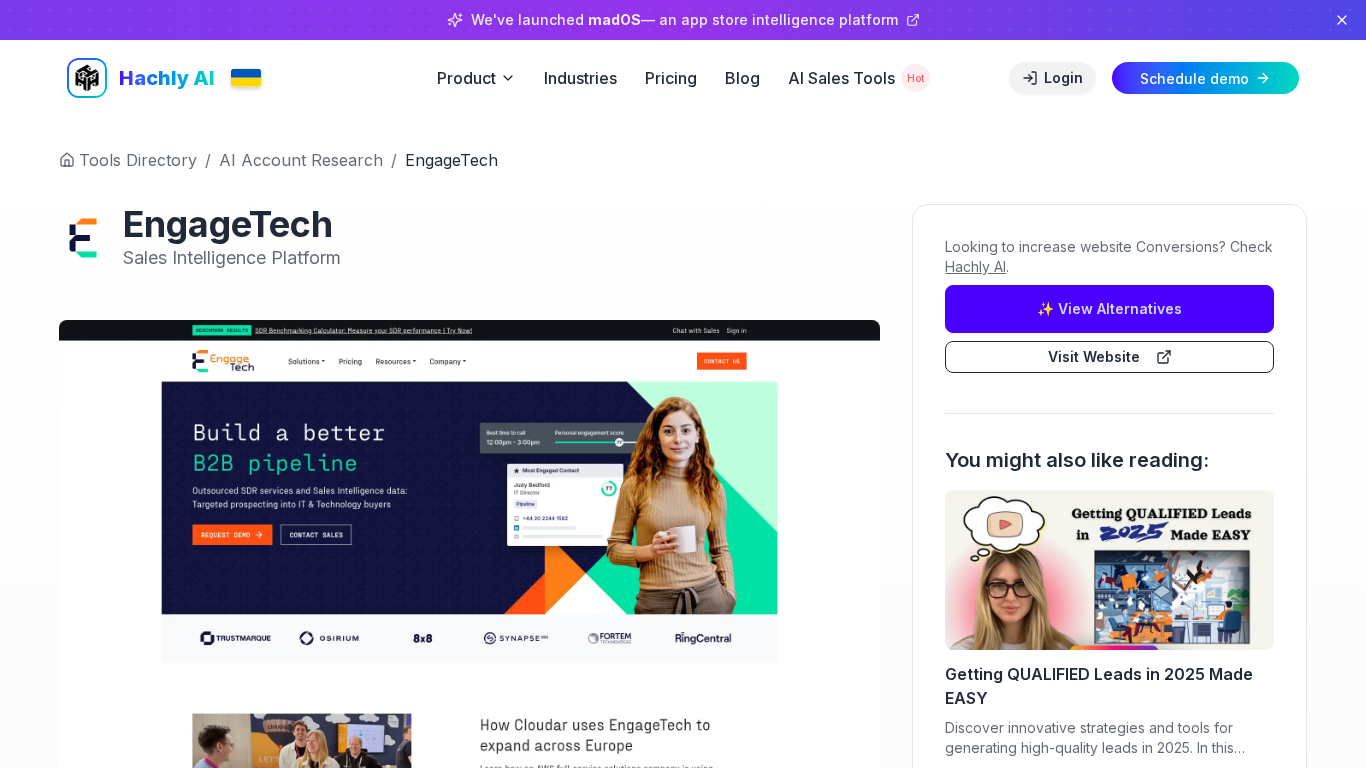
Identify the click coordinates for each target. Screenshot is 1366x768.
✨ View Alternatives (1109, 308)
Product (466, 78)
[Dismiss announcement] (1342, 20)
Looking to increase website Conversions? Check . (1109, 256)
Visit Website (1094, 356)
